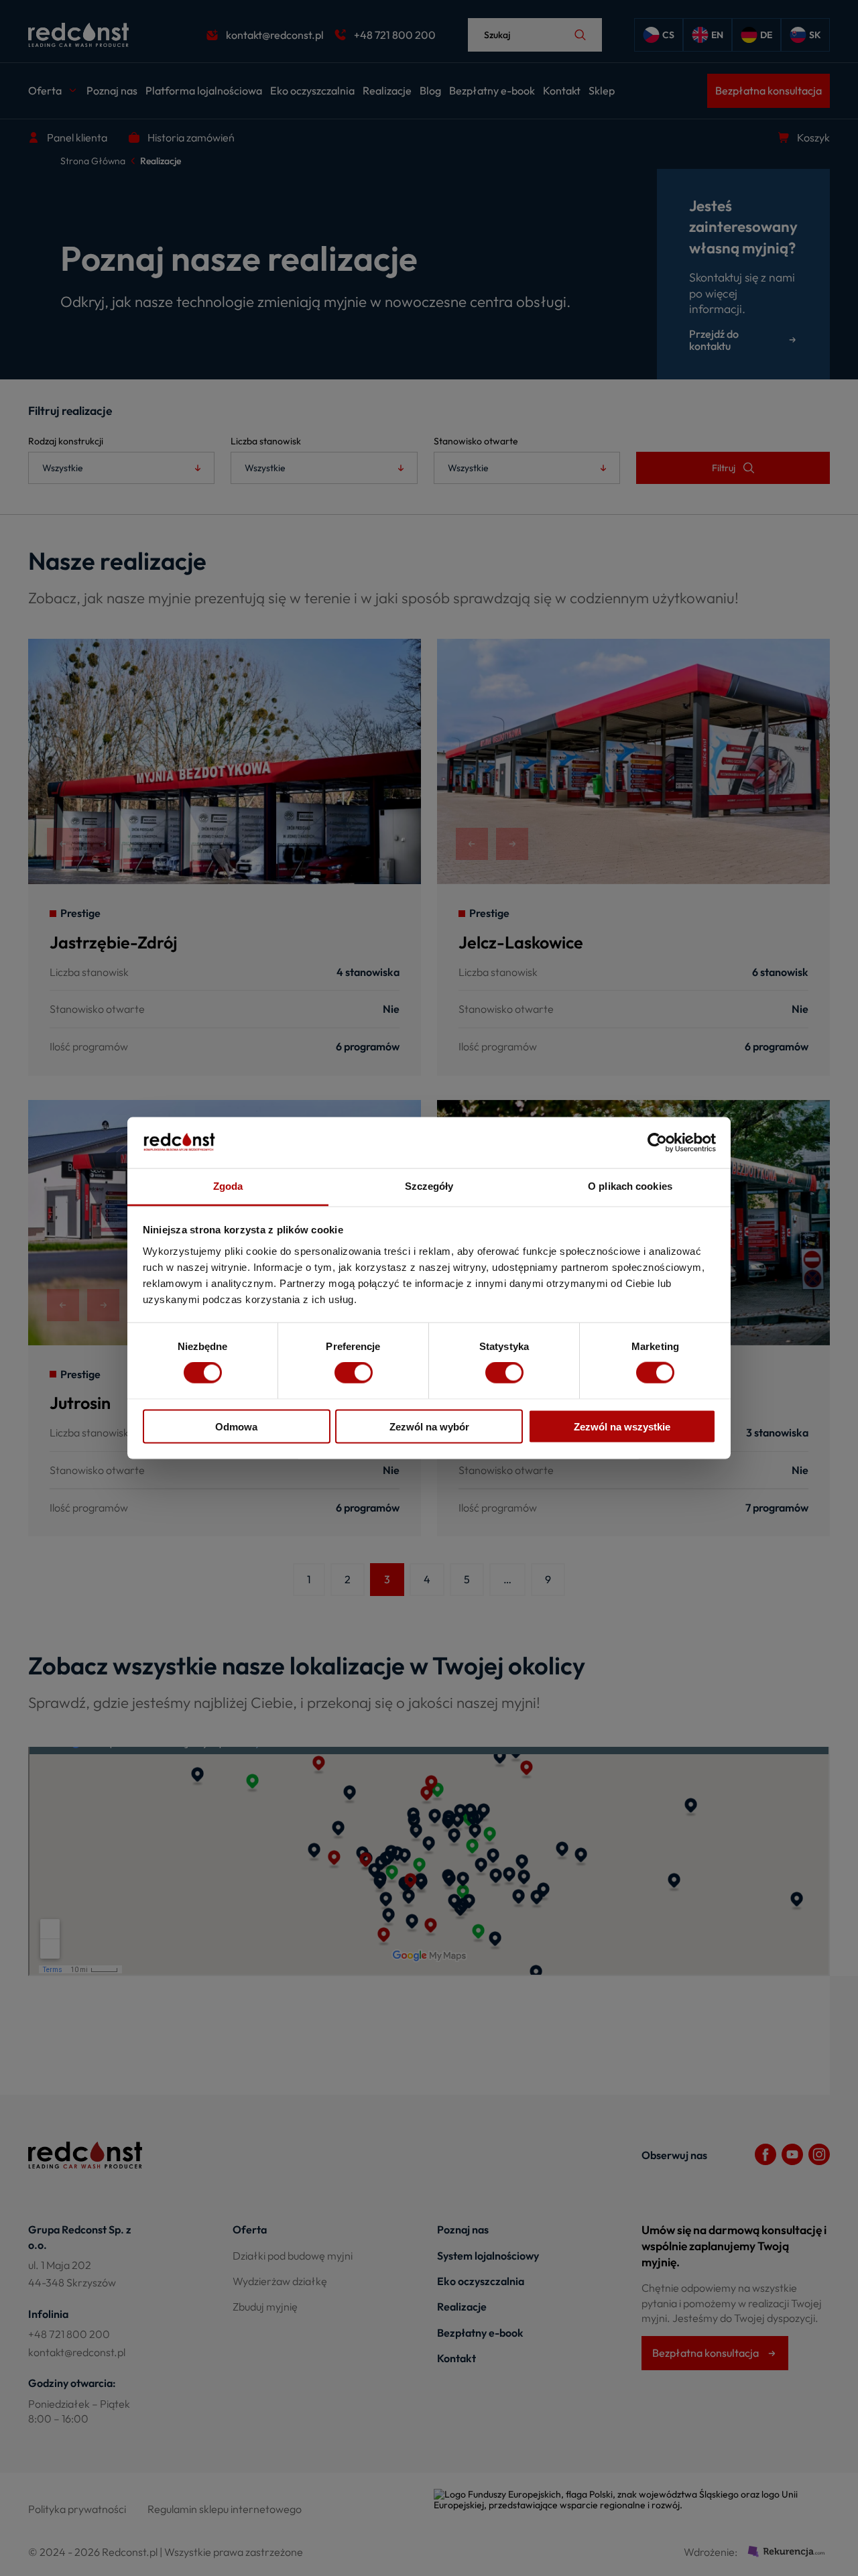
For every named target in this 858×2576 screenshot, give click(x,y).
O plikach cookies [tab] (630, 1186)
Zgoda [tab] (228, 1186)
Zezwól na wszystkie (622, 1426)
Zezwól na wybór (429, 1426)
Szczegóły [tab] (429, 1186)
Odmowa (236, 1426)
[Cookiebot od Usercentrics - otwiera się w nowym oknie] (657, 1143)
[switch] (354, 1373)
